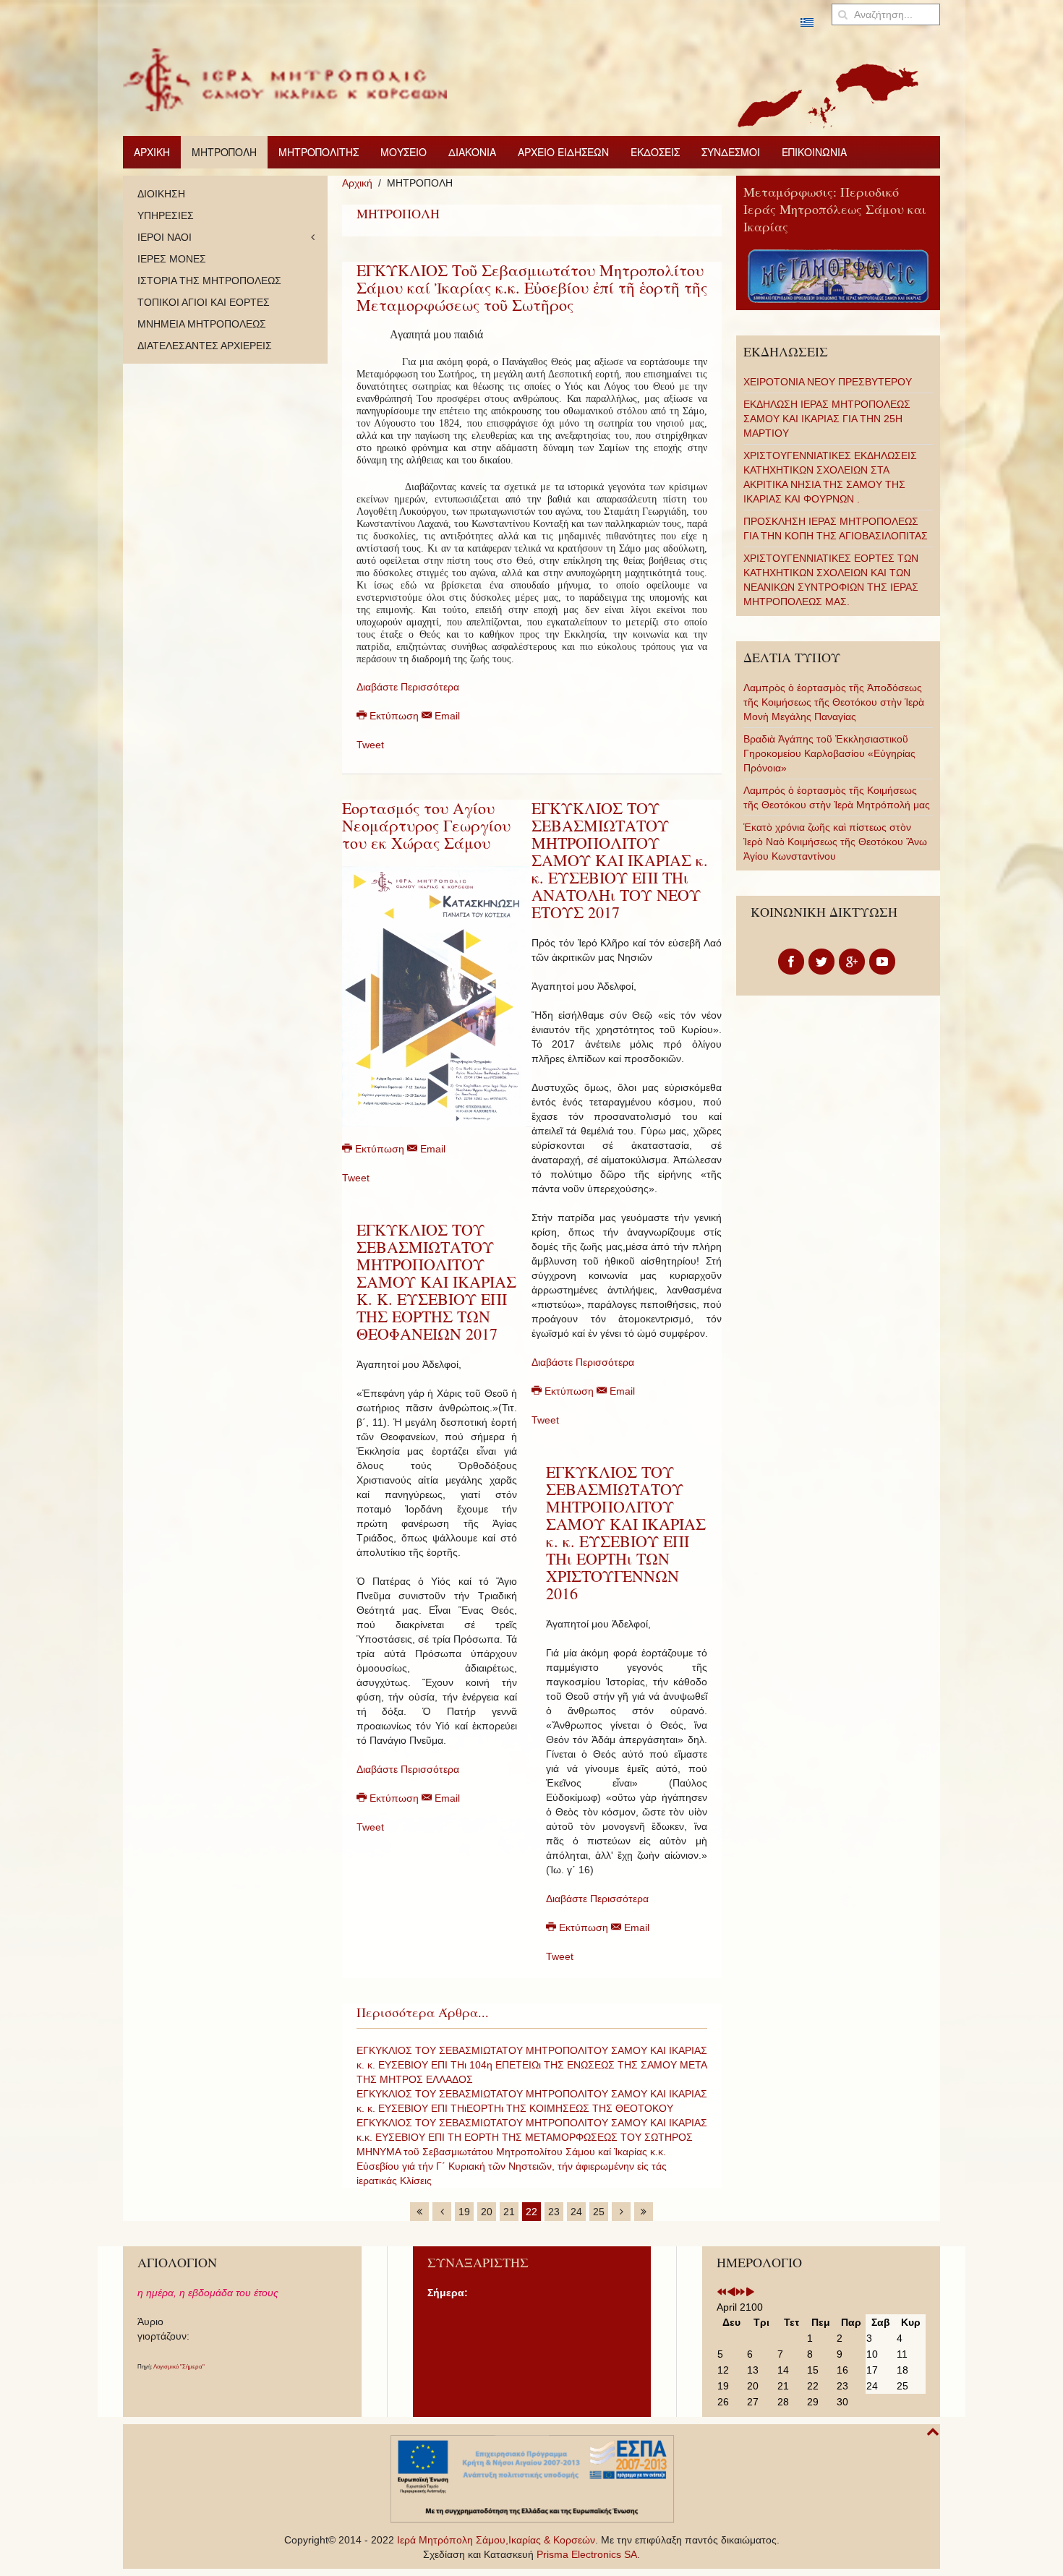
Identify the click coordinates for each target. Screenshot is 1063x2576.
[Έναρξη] (419, 2212)
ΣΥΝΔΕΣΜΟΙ (731, 152)
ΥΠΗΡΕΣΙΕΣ (166, 215)
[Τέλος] (644, 2212)
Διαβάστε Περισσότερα (408, 687)
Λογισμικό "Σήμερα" (179, 2367)
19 (464, 2212)
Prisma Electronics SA (587, 2554)
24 (576, 2212)
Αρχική (357, 183)
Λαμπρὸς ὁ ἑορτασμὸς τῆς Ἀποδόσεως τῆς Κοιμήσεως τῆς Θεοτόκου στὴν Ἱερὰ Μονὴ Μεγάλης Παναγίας (834, 702)
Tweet (370, 745)
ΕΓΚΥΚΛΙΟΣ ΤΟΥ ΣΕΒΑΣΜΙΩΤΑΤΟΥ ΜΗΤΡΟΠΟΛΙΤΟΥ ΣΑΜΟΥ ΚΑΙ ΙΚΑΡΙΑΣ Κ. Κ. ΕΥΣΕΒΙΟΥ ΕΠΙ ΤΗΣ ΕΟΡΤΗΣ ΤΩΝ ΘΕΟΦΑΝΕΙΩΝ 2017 (436, 1281)
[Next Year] (740, 2293)
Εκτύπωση (394, 716)
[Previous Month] (731, 2293)
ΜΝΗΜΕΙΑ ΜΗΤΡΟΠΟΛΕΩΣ (202, 324)
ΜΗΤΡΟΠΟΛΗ (224, 152)
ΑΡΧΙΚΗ (152, 152)
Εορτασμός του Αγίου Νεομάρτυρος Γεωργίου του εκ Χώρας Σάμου (426, 825)
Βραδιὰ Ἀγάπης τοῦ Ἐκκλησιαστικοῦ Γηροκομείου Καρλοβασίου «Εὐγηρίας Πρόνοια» (829, 753)
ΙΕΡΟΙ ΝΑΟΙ (165, 237)
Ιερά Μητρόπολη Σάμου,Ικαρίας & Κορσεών (496, 2540)
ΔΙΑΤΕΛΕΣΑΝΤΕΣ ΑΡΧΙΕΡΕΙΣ (205, 346)
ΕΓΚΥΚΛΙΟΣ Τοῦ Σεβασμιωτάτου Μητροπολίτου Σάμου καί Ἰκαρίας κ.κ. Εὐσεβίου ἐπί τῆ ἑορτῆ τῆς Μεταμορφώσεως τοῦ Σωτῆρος (532, 287)
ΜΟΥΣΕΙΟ (404, 152)
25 (599, 2212)
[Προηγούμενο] (442, 2212)
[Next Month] (750, 2293)
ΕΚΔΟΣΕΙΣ (655, 152)
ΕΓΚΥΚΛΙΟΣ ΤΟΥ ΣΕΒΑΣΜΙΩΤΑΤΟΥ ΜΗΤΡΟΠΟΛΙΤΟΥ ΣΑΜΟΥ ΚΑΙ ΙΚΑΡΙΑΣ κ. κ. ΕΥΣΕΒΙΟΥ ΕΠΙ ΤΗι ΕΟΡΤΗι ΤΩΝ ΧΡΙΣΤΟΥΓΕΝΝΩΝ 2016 (626, 1532)
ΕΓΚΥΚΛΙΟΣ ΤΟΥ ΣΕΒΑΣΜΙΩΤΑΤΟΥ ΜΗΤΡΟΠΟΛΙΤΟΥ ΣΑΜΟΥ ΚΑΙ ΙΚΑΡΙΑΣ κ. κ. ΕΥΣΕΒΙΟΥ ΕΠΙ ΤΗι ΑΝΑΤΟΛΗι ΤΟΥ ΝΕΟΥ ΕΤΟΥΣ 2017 (620, 860)
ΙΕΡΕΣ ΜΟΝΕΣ (172, 259)
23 (554, 2212)
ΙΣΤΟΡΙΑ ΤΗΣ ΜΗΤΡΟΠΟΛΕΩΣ (209, 281)
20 (487, 2212)
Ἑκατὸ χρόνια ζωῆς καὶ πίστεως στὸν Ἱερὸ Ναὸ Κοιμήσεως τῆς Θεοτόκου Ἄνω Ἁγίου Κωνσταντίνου (835, 842)
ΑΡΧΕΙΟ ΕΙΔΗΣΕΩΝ (563, 152)
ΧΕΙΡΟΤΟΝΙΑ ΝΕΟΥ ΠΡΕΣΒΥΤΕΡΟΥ (828, 382)
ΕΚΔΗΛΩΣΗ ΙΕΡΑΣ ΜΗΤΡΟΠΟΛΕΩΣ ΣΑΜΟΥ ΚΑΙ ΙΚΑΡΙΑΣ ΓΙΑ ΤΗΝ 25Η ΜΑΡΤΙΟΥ (827, 419)
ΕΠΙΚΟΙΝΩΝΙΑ (814, 152)
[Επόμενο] (621, 2212)
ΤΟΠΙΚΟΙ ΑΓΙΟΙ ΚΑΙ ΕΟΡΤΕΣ (204, 302)
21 (509, 2212)
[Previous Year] (722, 2293)
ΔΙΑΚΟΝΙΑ (472, 152)
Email (446, 716)
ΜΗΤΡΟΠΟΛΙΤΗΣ (319, 152)
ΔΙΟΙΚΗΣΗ (161, 194)
